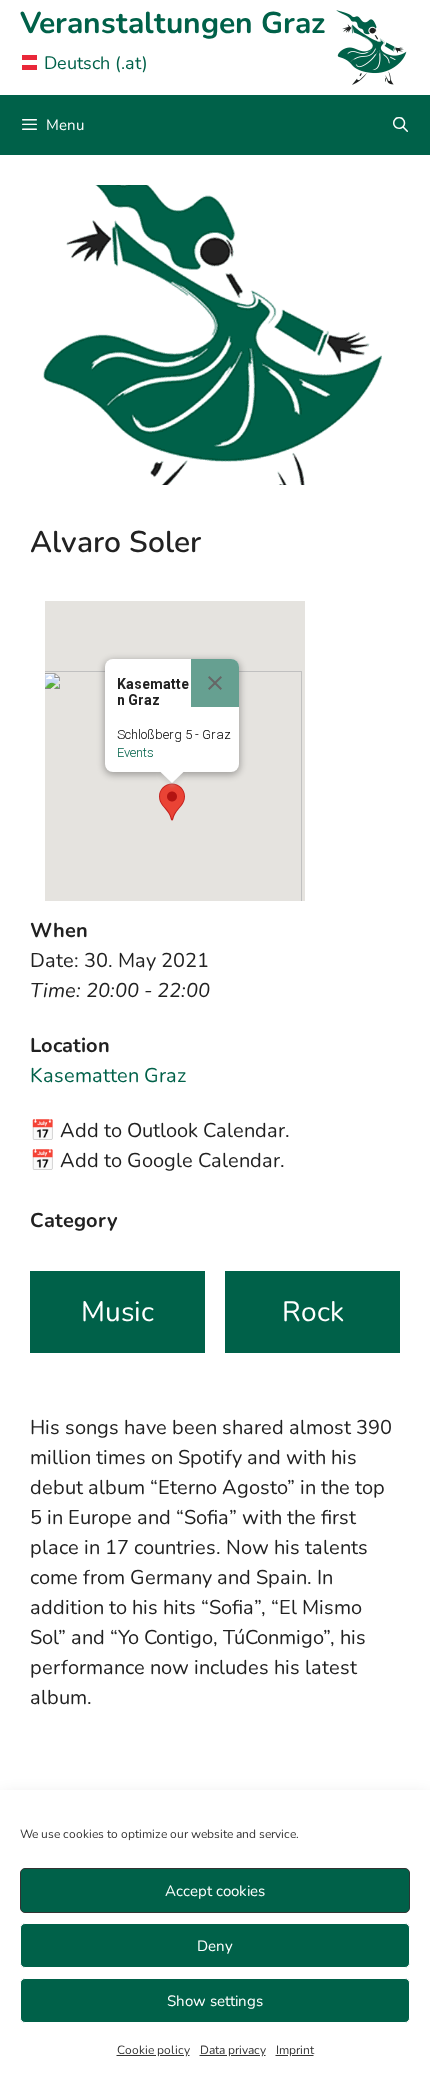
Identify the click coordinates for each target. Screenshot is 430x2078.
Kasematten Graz (108, 1075)
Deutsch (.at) (96, 63)
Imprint (295, 2050)
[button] (172, 802)
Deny (215, 1946)
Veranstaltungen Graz (172, 23)
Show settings (215, 2001)
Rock (313, 1312)
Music (117, 1312)
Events (135, 752)
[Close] (215, 683)
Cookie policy (153, 2050)
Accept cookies (215, 1891)
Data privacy (233, 2050)
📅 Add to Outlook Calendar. (160, 1130)
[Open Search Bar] (400, 125)
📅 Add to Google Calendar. (157, 1160)
